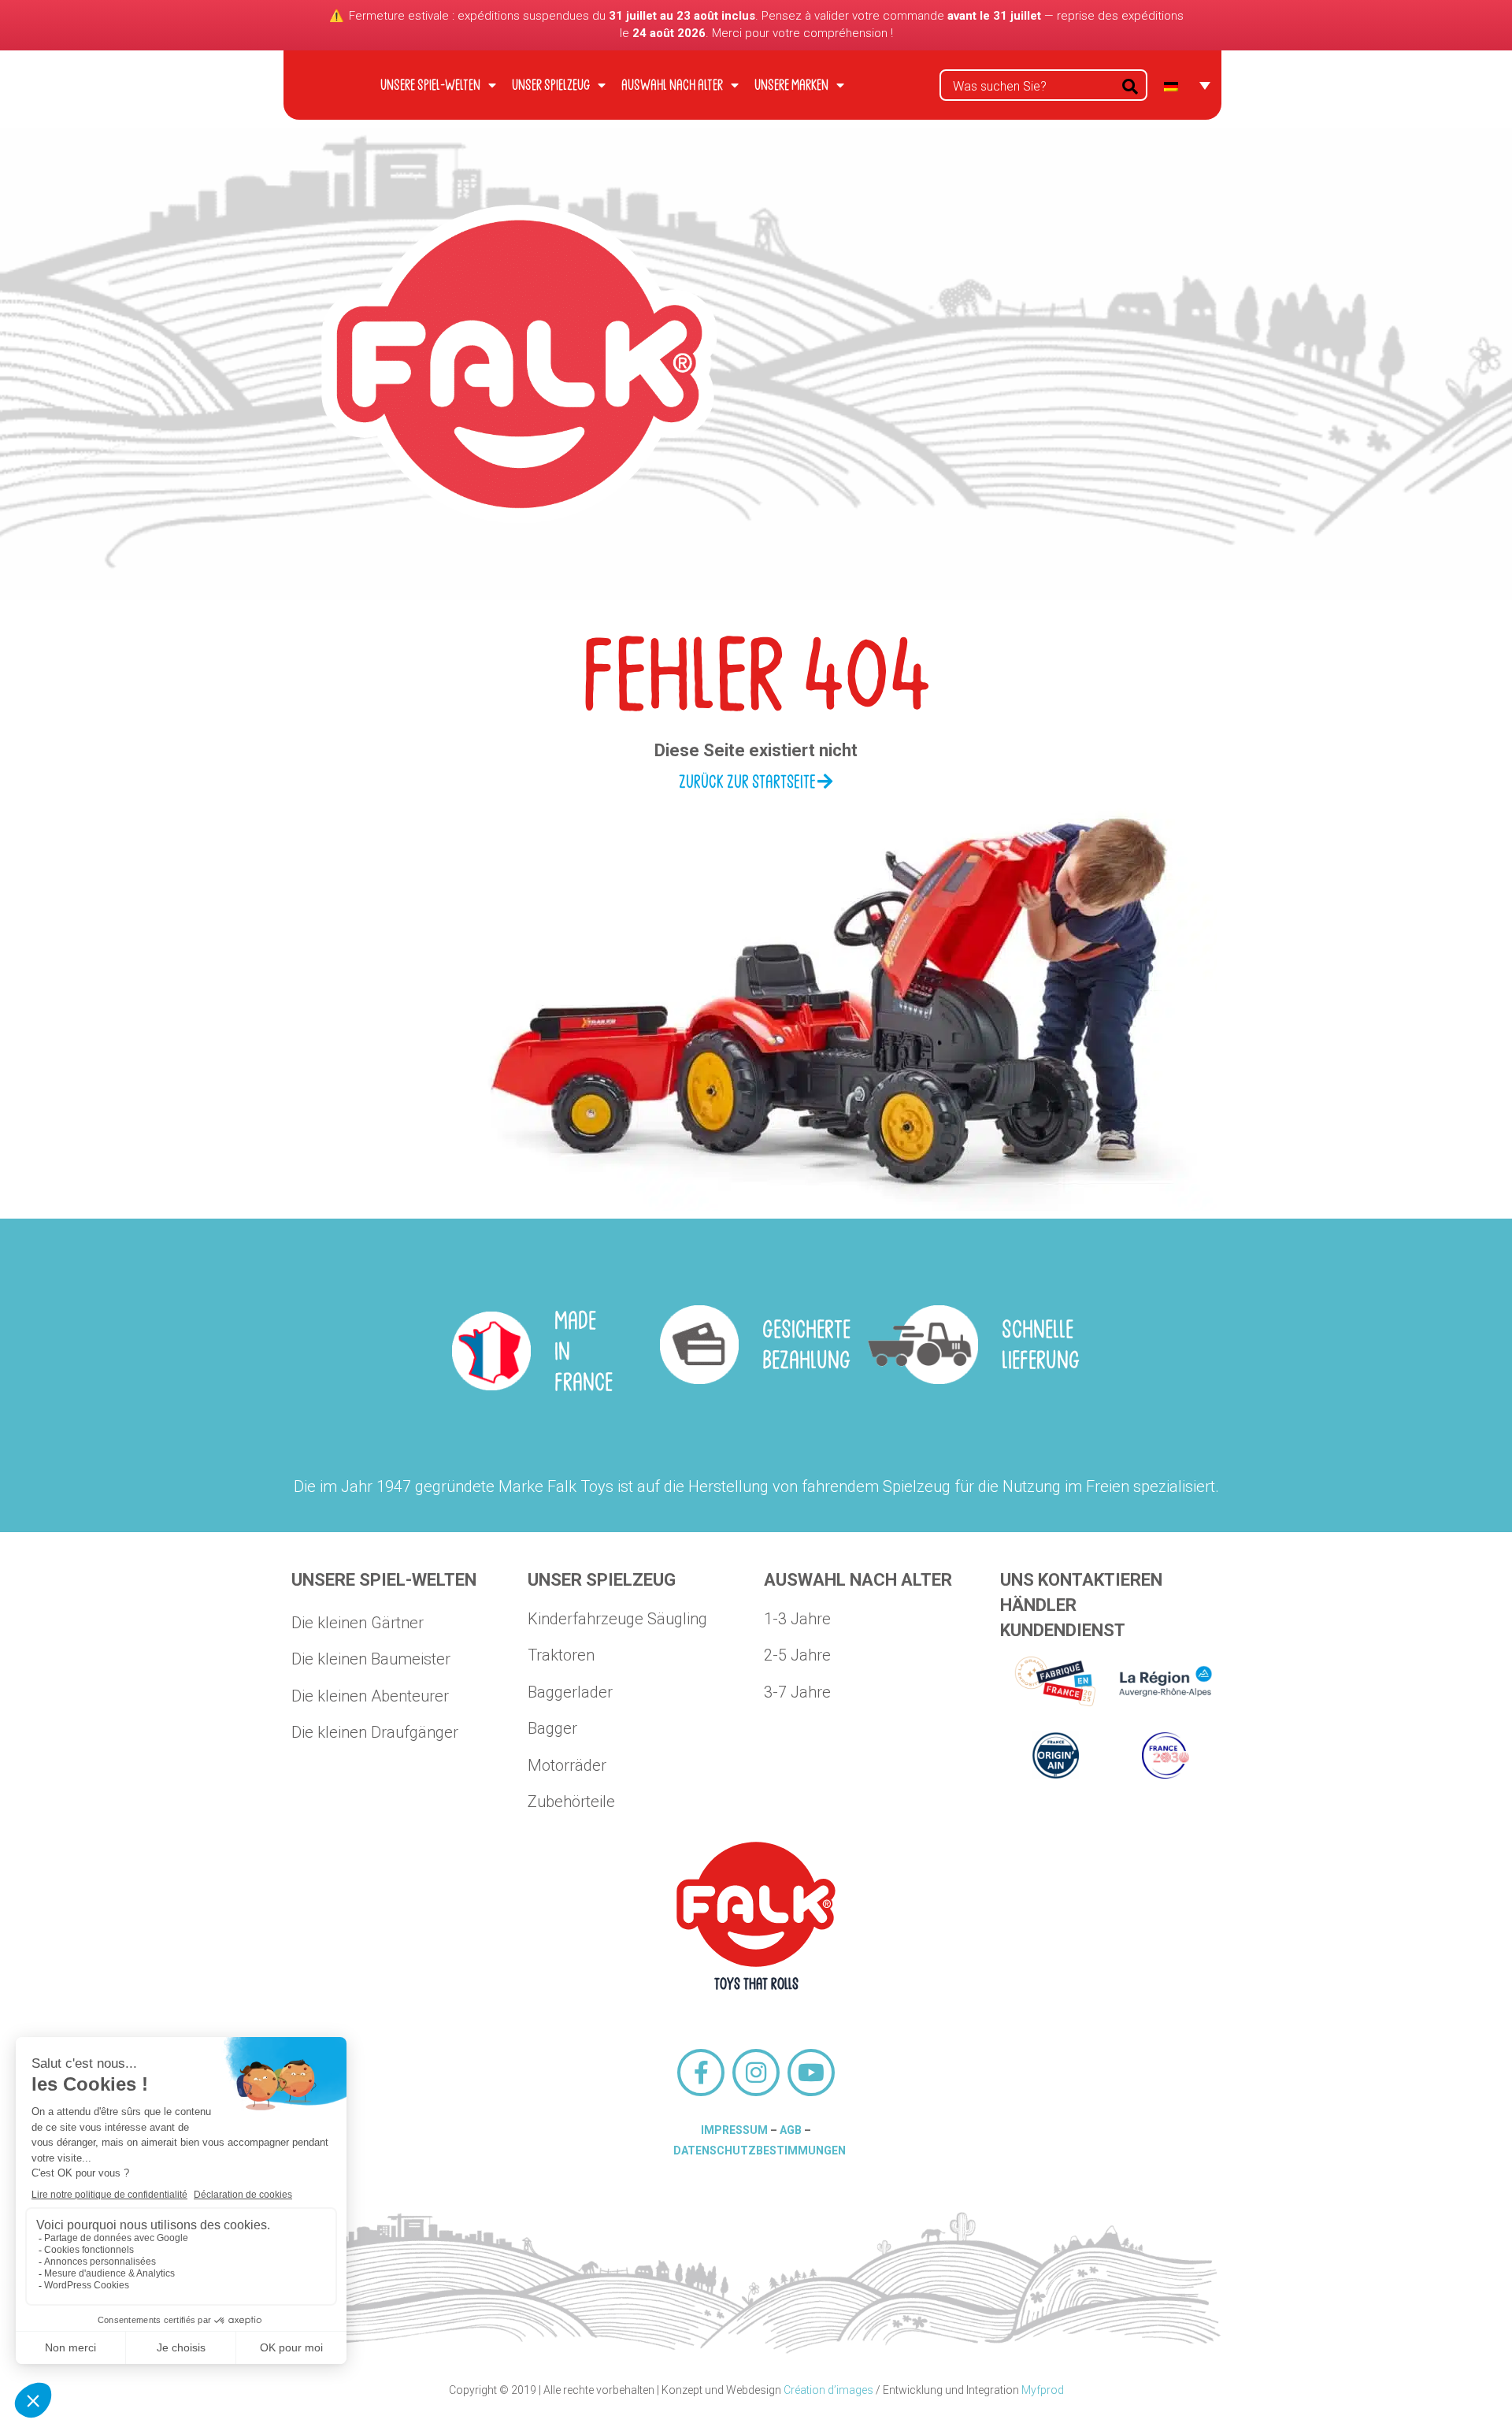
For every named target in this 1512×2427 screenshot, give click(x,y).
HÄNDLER (1038, 1605)
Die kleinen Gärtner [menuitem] (358, 1623)
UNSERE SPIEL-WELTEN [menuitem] (430, 85)
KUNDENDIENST (1063, 1630)
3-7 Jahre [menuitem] (797, 1692)
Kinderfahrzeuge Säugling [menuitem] (617, 1619)
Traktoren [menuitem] (561, 1655)
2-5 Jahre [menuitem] (797, 1655)
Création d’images (828, 2390)
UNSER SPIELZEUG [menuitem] (551, 85)
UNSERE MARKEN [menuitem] (791, 85)
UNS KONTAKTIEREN (1081, 1580)
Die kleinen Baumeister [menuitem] (371, 1659)
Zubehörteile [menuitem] (571, 1802)
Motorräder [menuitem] (567, 1765)
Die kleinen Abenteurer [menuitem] (370, 1696)
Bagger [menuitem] (552, 1728)
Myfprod (1043, 2390)
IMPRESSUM (734, 2130)
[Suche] (1130, 85)
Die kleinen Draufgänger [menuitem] (375, 1732)
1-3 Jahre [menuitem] (797, 1619)
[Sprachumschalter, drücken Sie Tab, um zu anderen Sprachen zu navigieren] (1187, 85)
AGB (791, 2130)
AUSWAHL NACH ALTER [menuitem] (672, 85)
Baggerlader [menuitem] (570, 1692)
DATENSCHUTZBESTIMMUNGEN (760, 2151)
